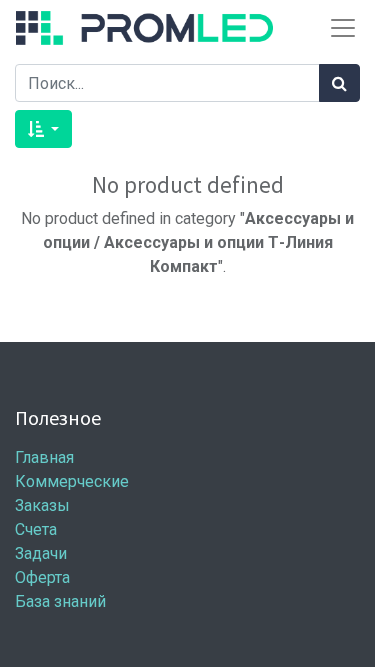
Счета (36, 529)
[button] (43, 129)
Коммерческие (72, 481)
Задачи (41, 553)
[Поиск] (339, 83)
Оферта (42, 577)
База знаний (60, 601)
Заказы (42, 505)
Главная (44, 457)
